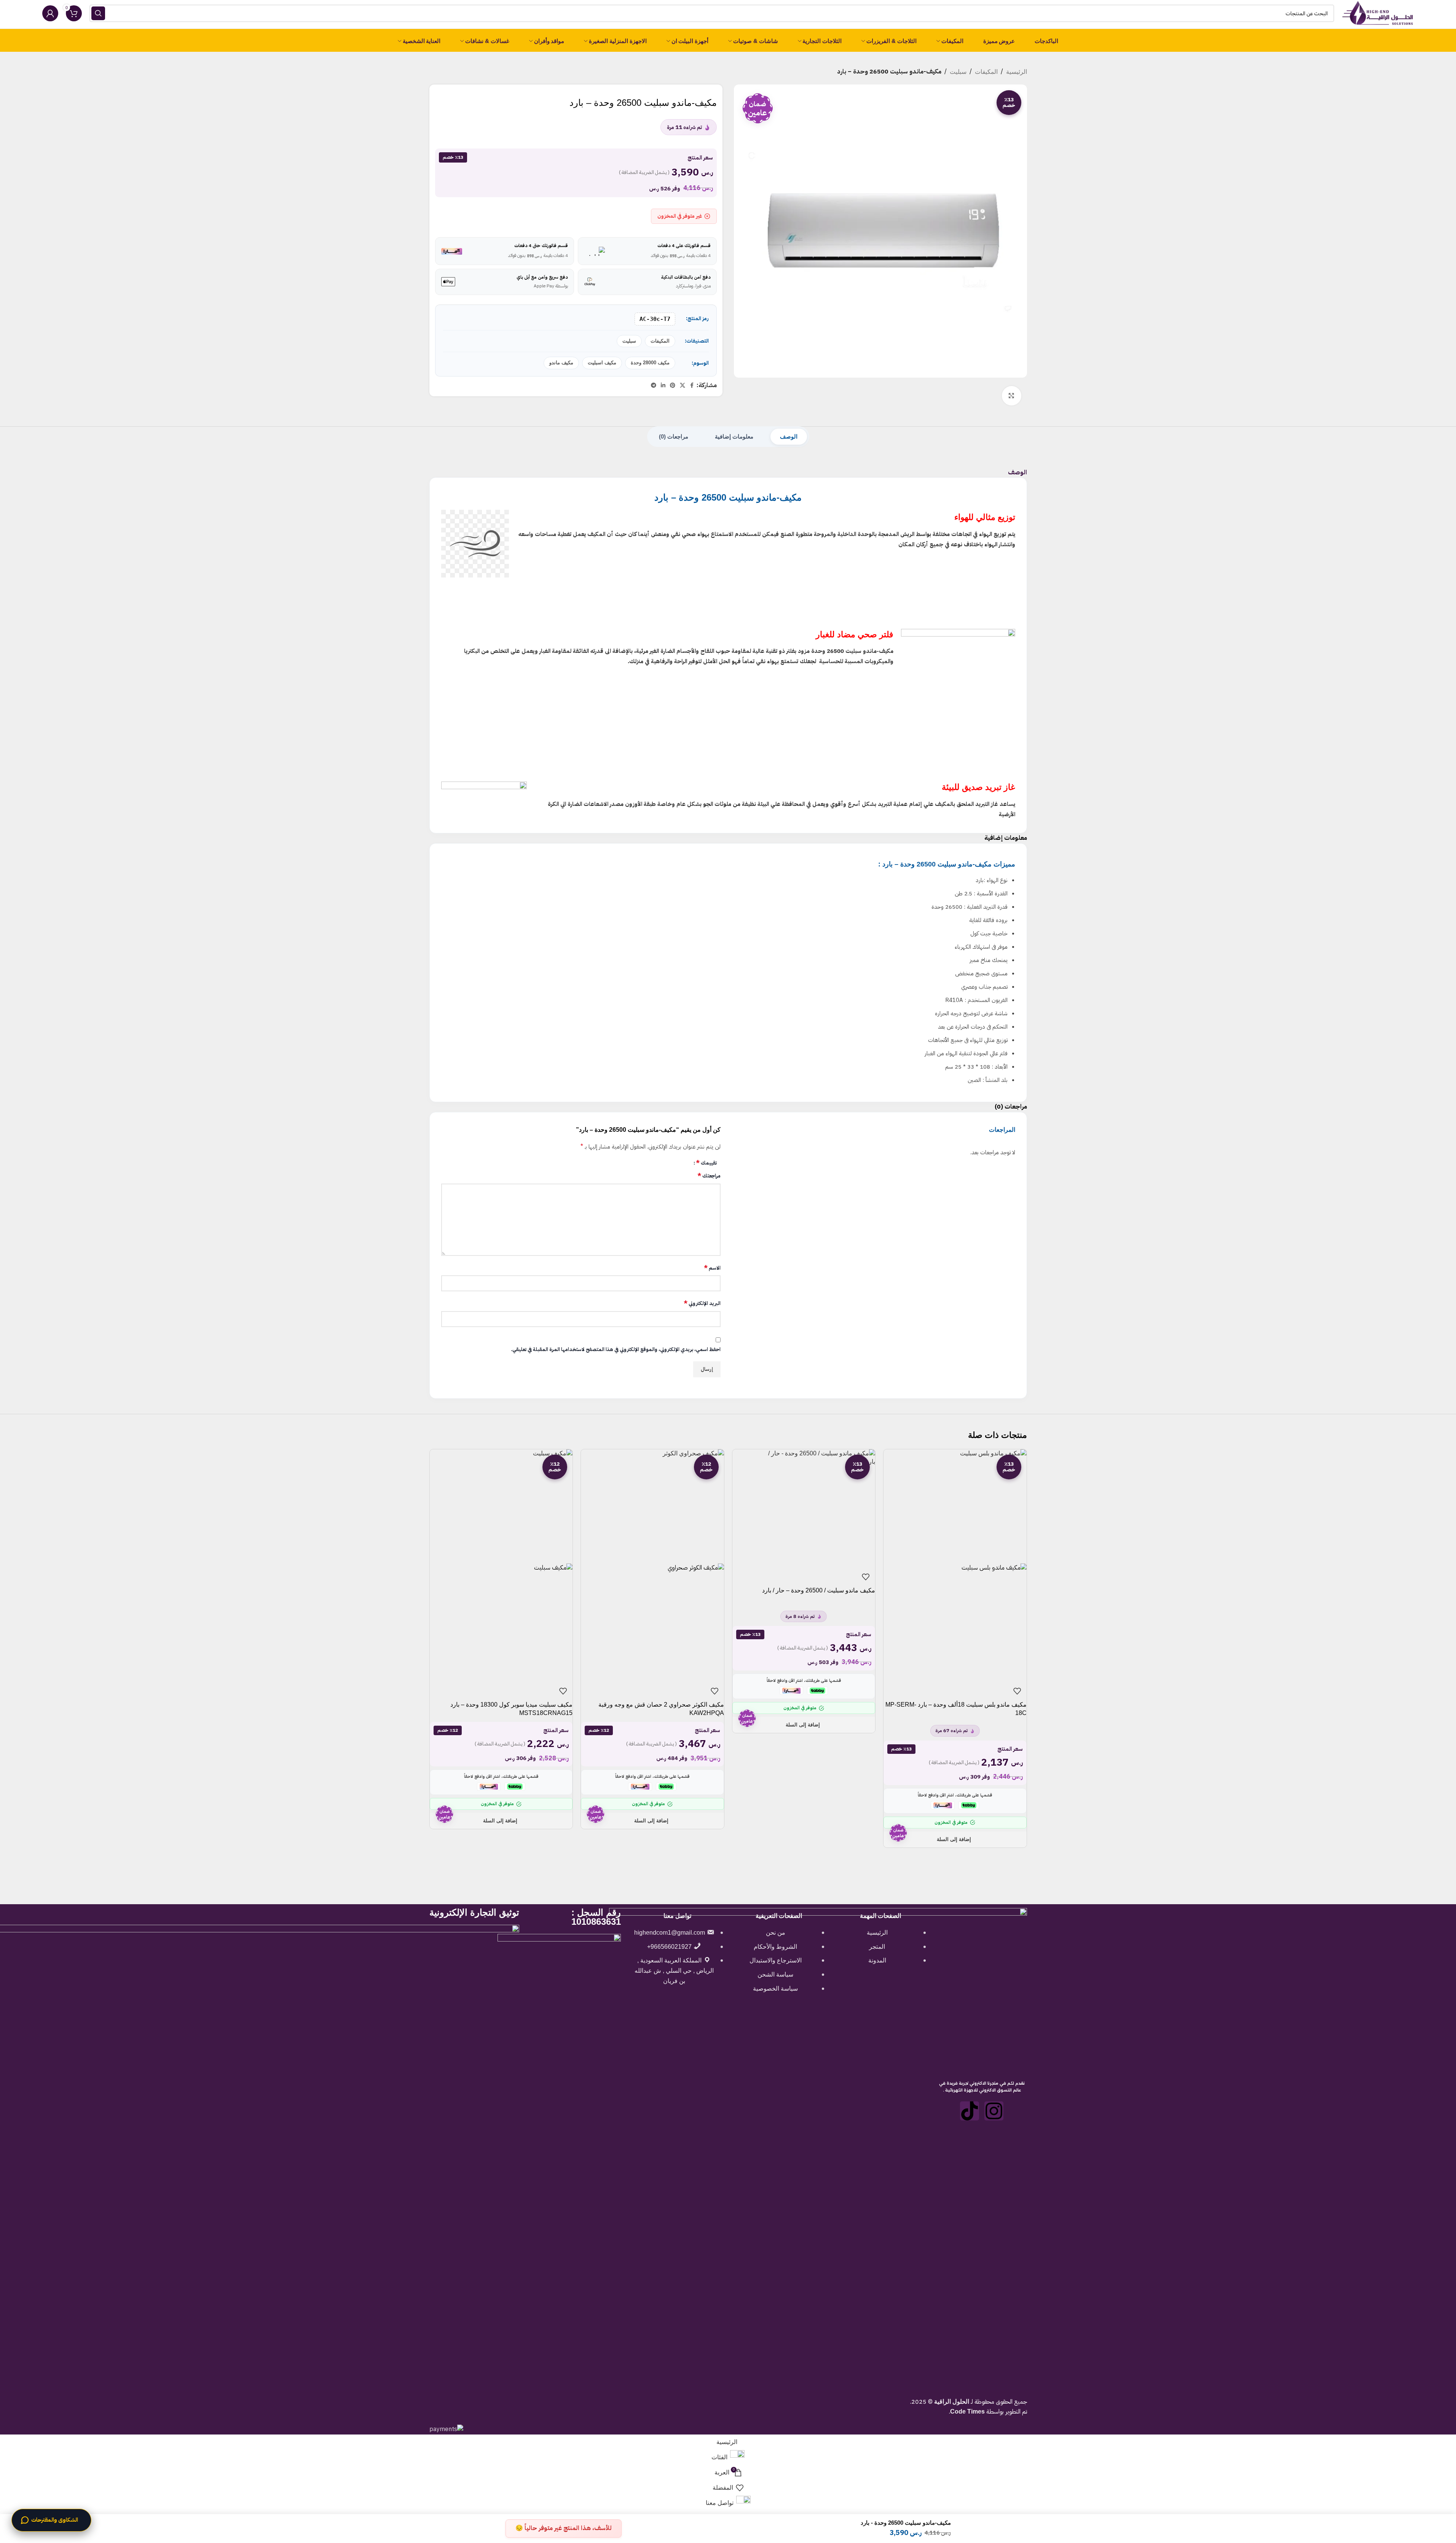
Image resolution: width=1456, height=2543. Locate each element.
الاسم (712, 1268)
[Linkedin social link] (663, 385)
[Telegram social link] (654, 385)
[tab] (789, 437)
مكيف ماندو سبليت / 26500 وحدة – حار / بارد (819, 1590)
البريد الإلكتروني (702, 1303)
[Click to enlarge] (1011, 396)
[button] (955, 1839)
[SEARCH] (98, 13)
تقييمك (706, 1163)
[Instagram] (994, 2111)
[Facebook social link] (692, 385)
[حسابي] (50, 13)
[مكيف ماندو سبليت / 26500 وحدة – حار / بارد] (804, 1506)
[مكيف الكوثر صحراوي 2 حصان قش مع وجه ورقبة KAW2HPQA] (652, 1506)
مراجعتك (709, 1176)
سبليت (958, 72)
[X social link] (683, 385)
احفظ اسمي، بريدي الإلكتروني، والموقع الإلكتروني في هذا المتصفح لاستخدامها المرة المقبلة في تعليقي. (616, 1349)
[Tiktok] (970, 2111)
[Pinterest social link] (673, 385)
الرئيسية (1017, 72)
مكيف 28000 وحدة (650, 363)
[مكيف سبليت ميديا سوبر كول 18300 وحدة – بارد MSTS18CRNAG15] (501, 1506)
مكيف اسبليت (602, 363)
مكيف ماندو (561, 363)
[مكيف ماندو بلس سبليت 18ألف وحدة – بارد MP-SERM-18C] (955, 1506)
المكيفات (986, 72)
